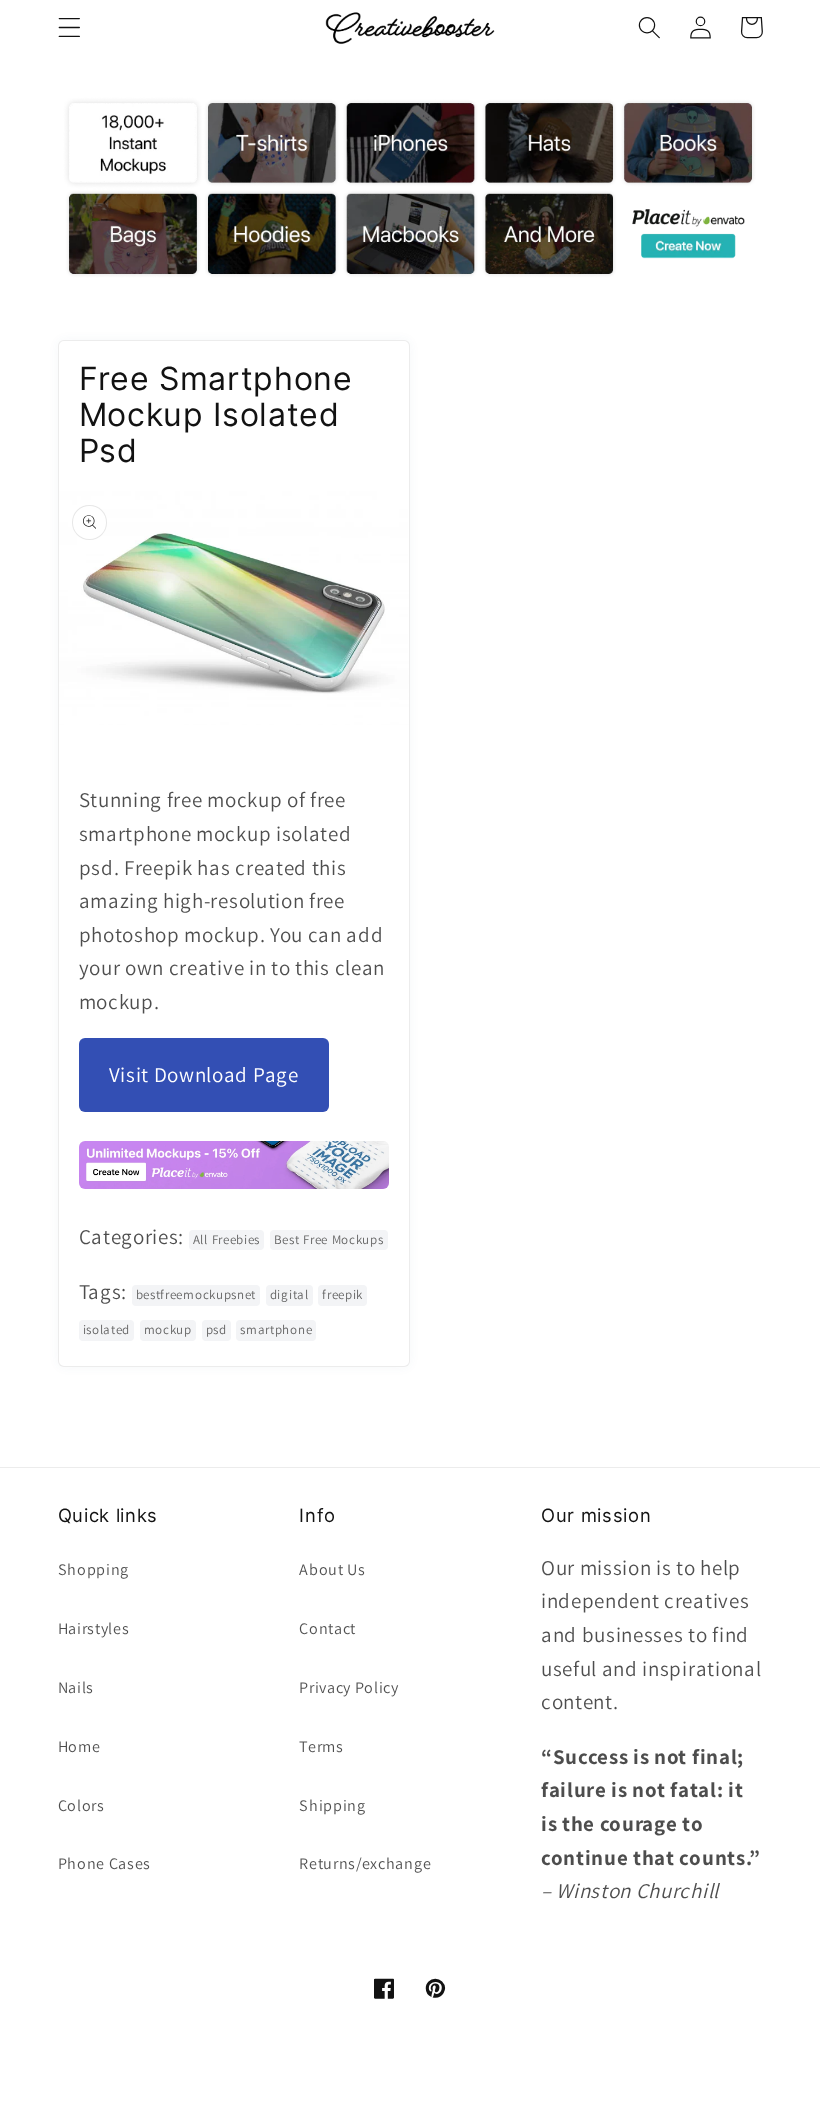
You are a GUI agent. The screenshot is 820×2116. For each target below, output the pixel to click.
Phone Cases (105, 1863)
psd (216, 1329)
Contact (327, 1628)
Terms (321, 1746)
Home (79, 1746)
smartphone (276, 1329)
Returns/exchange (365, 1863)
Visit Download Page (204, 1074)
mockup (168, 1329)
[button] (69, 27)
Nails (76, 1687)
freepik (342, 1294)
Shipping (332, 1805)
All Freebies (226, 1239)
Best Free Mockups (329, 1239)
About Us (332, 1569)
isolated (107, 1329)
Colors (81, 1805)
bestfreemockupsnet (196, 1294)
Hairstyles (94, 1628)
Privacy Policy (349, 1687)
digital (289, 1294)
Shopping (94, 1569)
